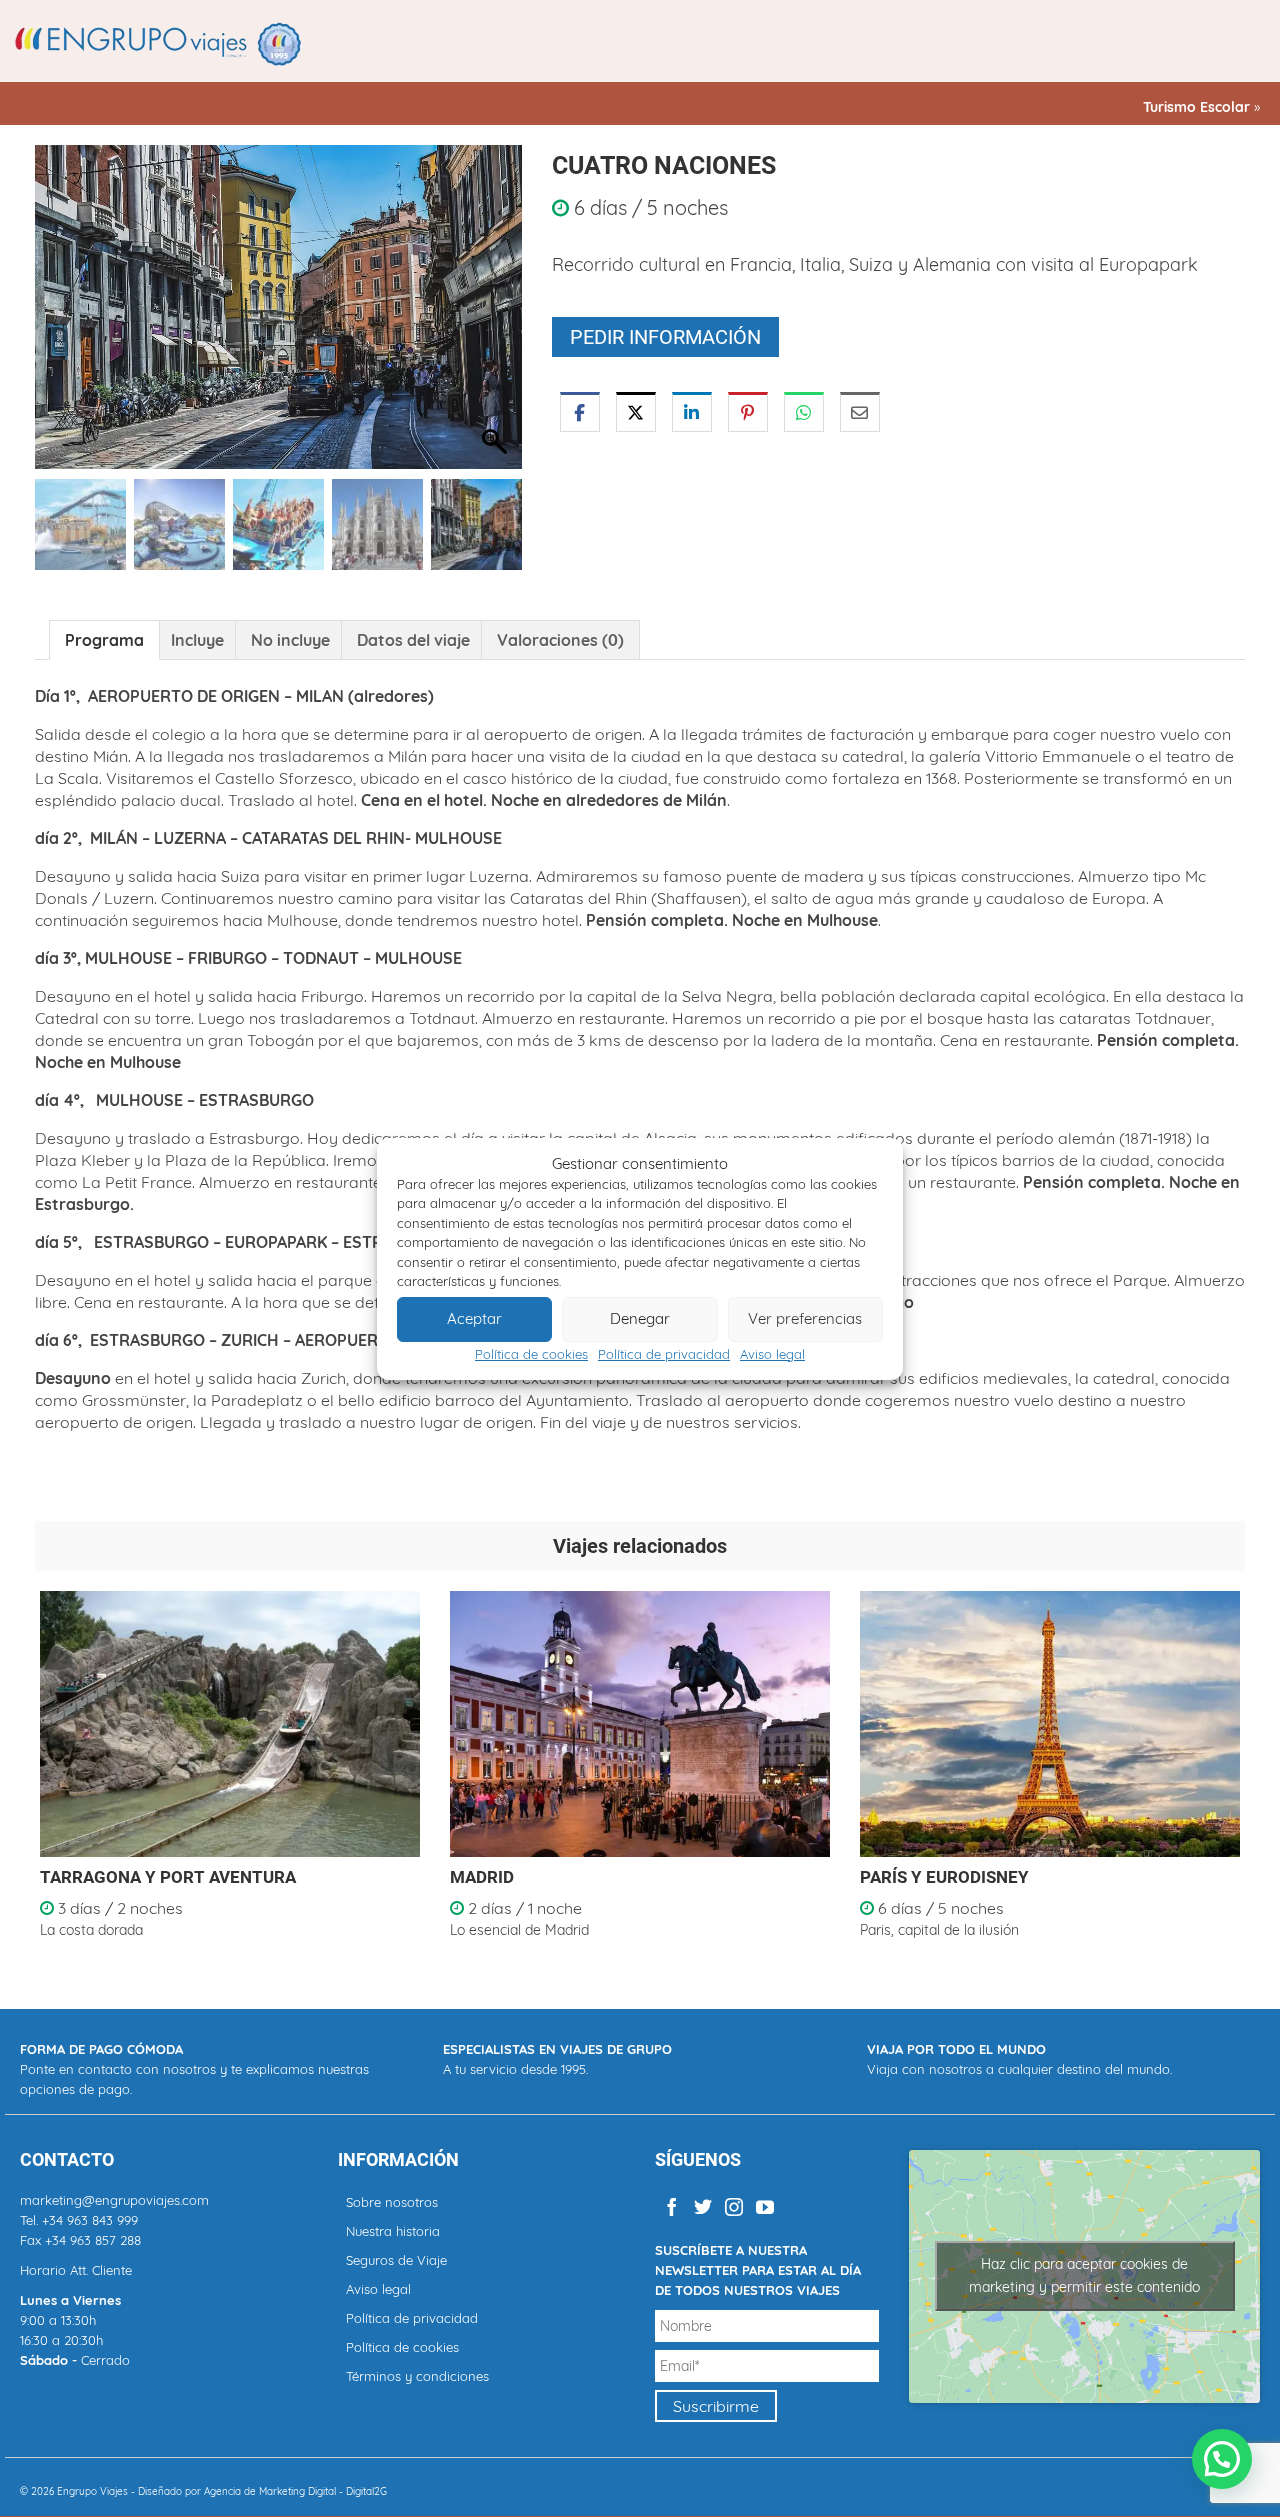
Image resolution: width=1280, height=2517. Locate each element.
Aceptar (474, 1318)
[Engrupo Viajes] (160, 43)
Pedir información (665, 337)
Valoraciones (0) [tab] (560, 640)
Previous (52, 1777)
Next (1227, 1777)
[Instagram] (734, 2206)
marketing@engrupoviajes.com (114, 2200)
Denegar (640, 1318)
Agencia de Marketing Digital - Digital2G (295, 2491)
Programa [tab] (104, 640)
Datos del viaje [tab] (413, 640)
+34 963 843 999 (90, 2220)
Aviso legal (772, 1354)
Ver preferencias (805, 1318)
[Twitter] (703, 2206)
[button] (497, 317)
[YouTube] (765, 2206)
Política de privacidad (664, 1354)
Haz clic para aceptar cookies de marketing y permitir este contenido (1084, 2275)
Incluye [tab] (197, 640)
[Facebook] (672, 2206)
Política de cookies (531, 1354)
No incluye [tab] (290, 640)
